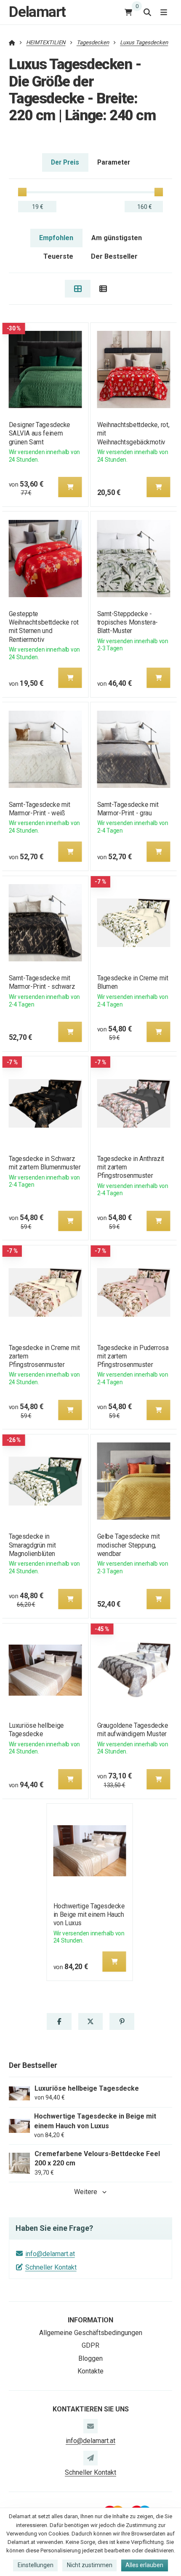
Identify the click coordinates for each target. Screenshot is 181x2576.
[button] (70, 487)
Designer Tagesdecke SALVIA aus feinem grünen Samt (39, 433)
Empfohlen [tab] (56, 238)
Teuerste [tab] (58, 256)
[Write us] (90, 2458)
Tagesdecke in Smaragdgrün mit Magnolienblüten (32, 1545)
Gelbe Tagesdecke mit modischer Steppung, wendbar (129, 1545)
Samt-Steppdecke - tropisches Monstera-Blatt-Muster (128, 622)
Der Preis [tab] (65, 162)
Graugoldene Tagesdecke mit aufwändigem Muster (133, 1730)
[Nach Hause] (12, 42)
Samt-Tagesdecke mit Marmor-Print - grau (128, 809)
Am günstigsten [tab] (117, 238)
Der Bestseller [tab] (114, 256)
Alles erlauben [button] (144, 2565)
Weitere (86, 2192)
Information (90, 2320)
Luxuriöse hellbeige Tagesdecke (36, 1730)
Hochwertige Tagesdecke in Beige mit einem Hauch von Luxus (89, 1914)
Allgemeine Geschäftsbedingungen (91, 2333)
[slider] (22, 192)
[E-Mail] (90, 2426)
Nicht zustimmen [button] (90, 2565)
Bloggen (90, 2358)
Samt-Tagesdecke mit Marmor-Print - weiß (39, 809)
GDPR (90, 2345)
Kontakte (90, 2371)
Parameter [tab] (114, 162)
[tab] (78, 289)
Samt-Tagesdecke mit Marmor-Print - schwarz (42, 982)
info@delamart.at (50, 2254)
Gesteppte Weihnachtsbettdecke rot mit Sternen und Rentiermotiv (43, 626)
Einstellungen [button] (36, 2565)
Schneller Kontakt (51, 2267)
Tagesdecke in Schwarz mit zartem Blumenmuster (44, 1163)
